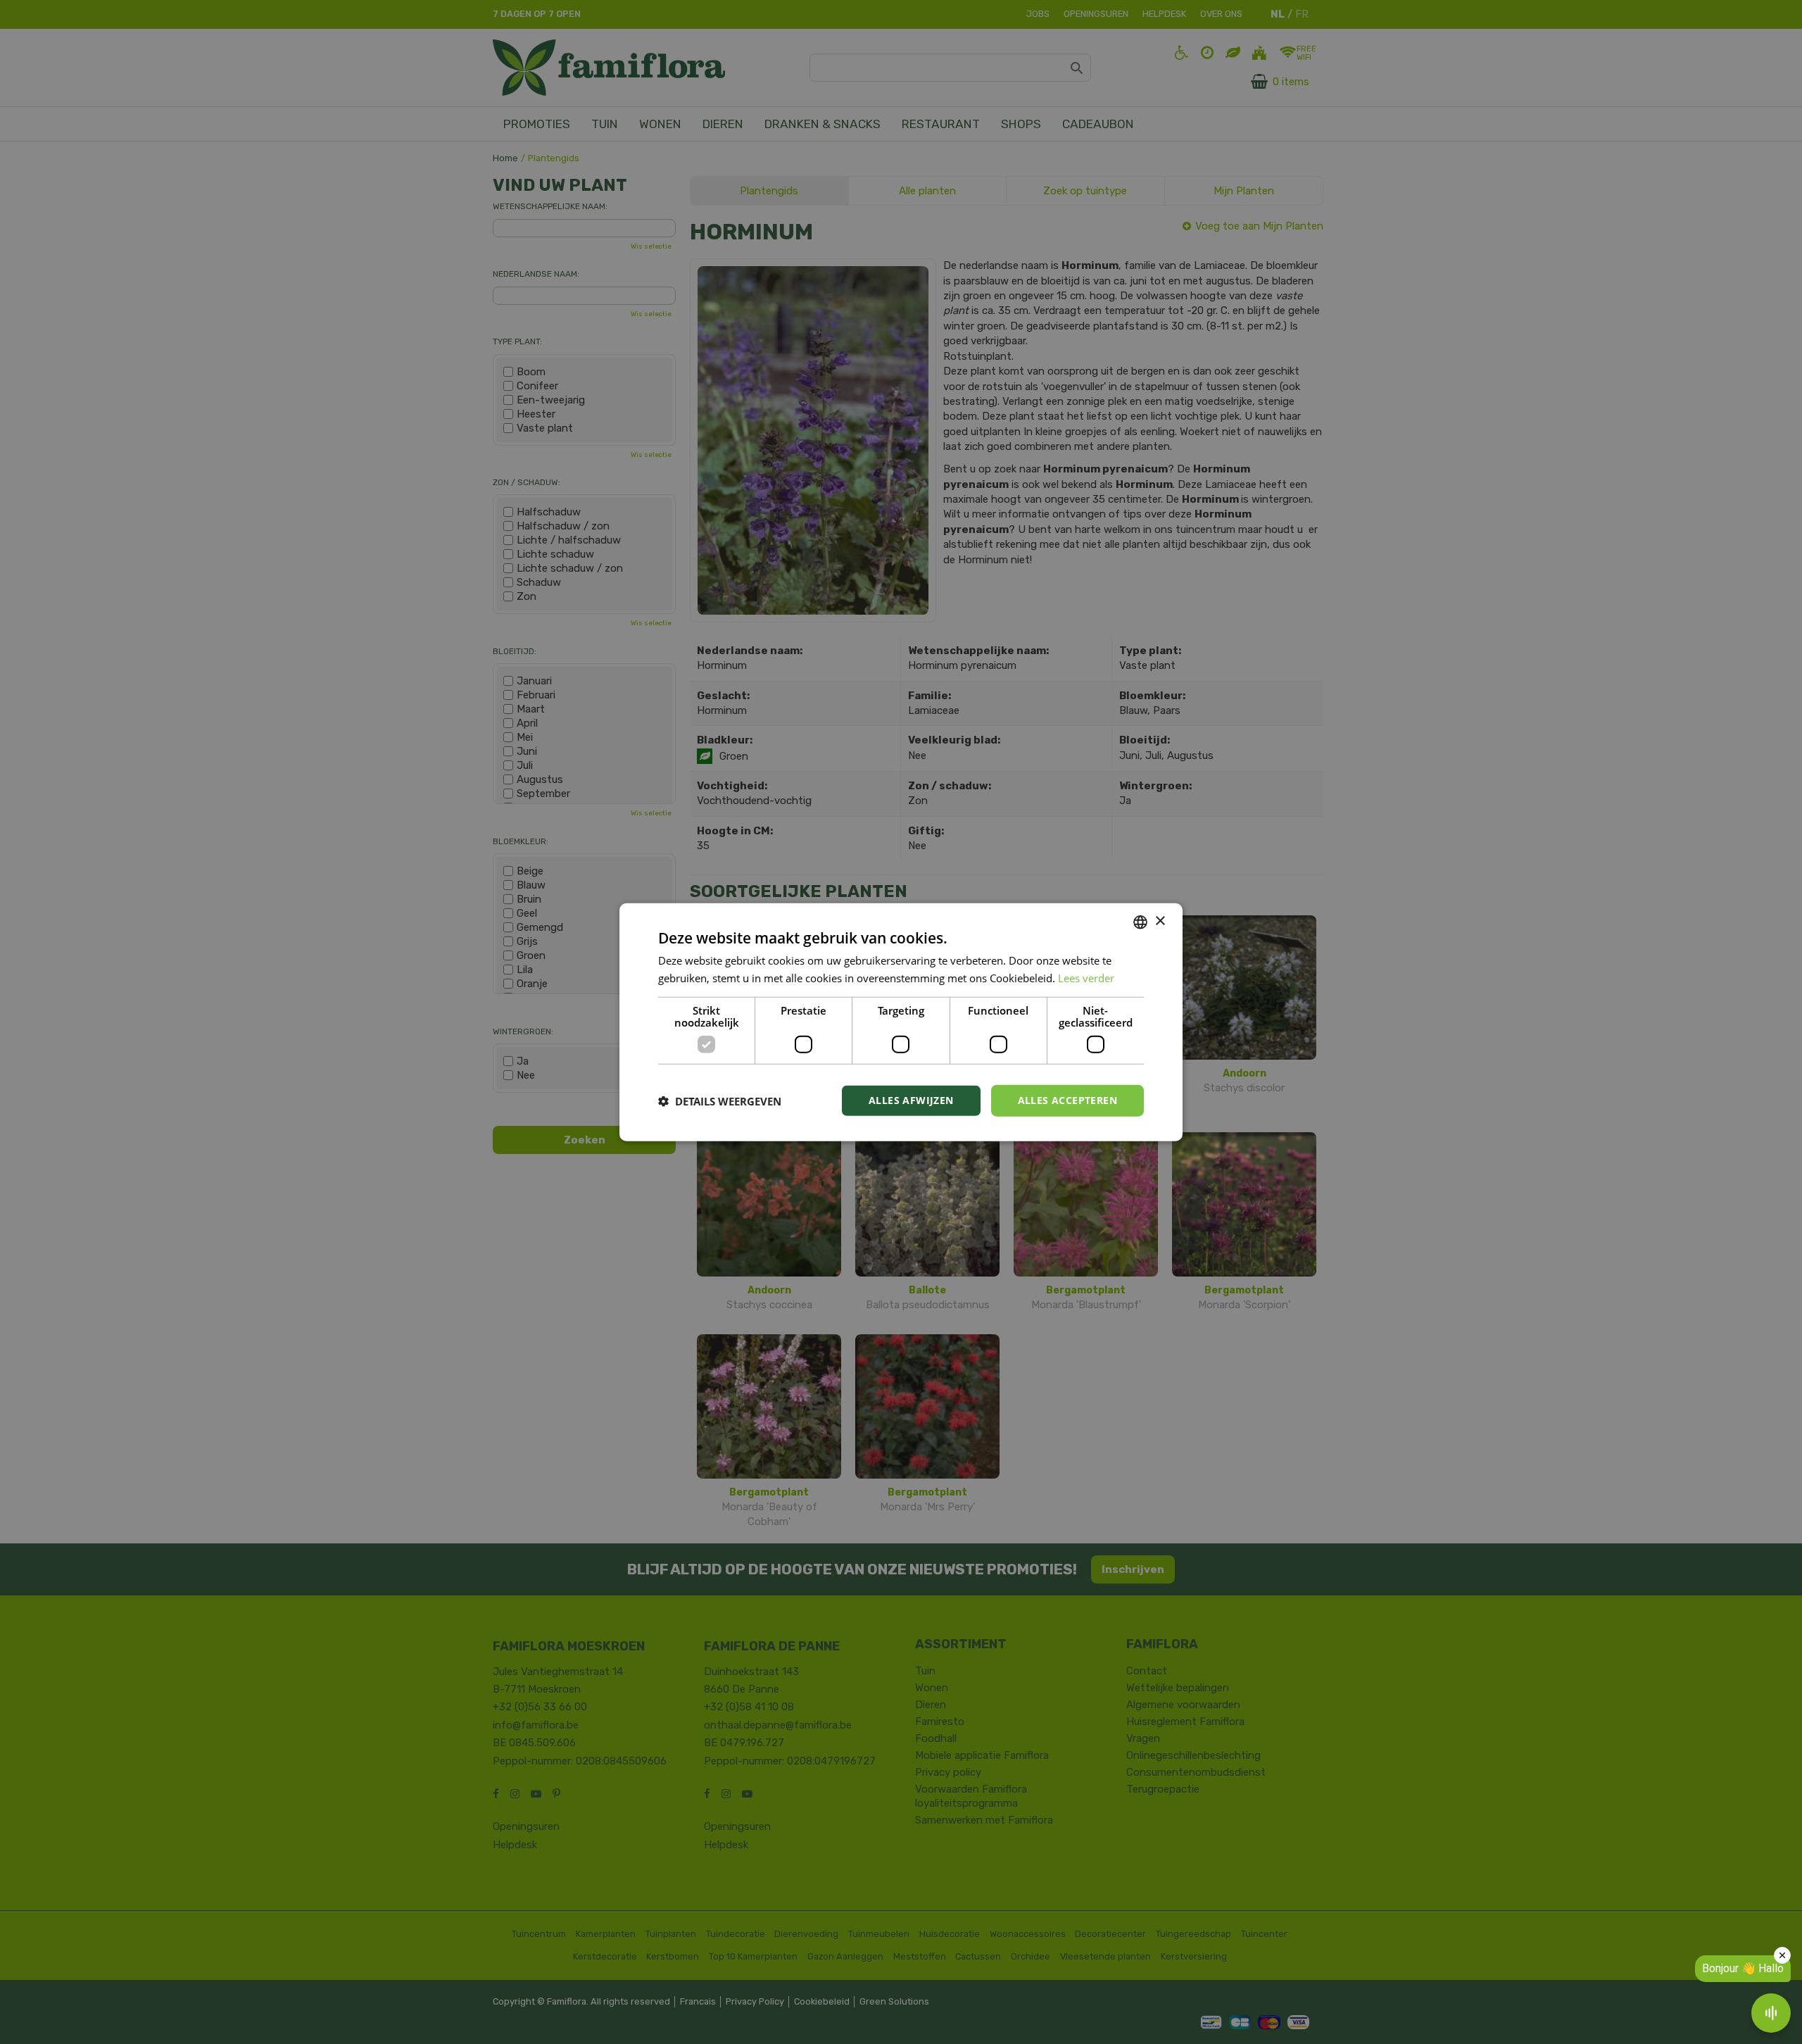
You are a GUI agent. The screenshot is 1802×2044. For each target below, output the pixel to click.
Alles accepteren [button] (1067, 1100)
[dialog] (901, 1022)
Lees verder (1086, 977)
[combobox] (1140, 922)
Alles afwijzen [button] (911, 1100)
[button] (720, 1101)
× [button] (1160, 921)
